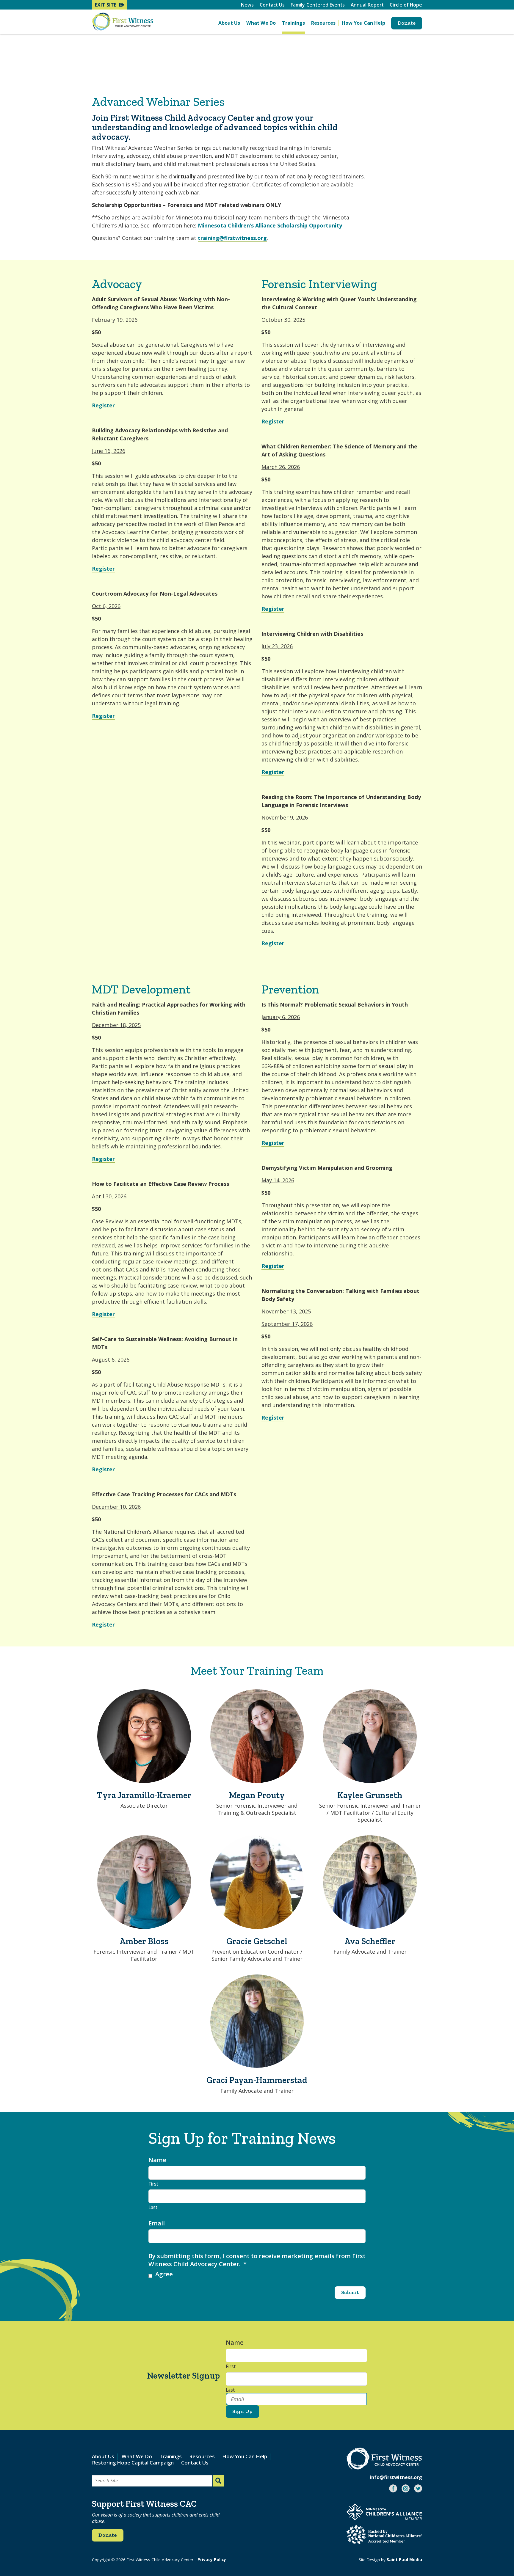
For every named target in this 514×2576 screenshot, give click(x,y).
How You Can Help (363, 23)
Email (157, 2223)
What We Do (261, 23)
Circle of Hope (406, 5)
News (247, 5)
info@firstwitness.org (396, 2477)
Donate (407, 23)
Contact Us (272, 5)
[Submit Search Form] (218, 2481)
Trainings (293, 23)
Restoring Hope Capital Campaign (133, 2463)
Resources (323, 23)
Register (103, 405)
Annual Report (367, 5)
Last (153, 2208)
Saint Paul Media (404, 2560)
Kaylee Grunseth (370, 1795)
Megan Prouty (257, 1795)
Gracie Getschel (257, 1941)
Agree (164, 2274)
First (153, 2184)
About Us (229, 23)
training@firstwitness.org (232, 238)
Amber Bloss (144, 1941)
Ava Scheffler (370, 1941)
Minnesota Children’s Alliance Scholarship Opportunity (270, 225)
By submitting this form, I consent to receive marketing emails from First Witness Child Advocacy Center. (257, 2260)
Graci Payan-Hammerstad (257, 2080)
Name (157, 2160)
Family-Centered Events (318, 5)
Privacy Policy (212, 2560)
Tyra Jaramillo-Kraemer (144, 1795)
